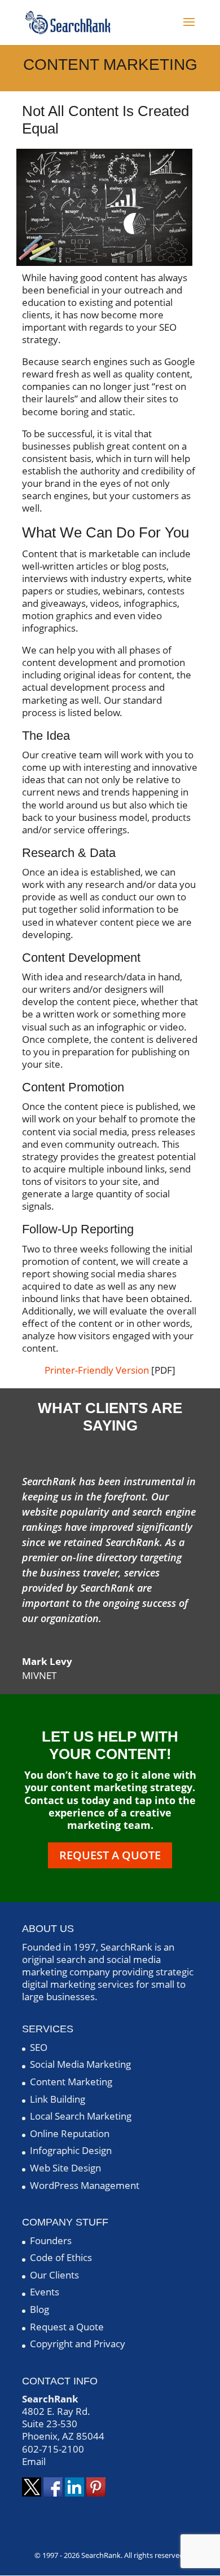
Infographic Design (71, 2150)
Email (34, 2461)
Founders (51, 2240)
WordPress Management (85, 2185)
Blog (39, 2309)
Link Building (58, 2099)
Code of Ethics (61, 2257)
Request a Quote (110, 1855)
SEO (39, 2047)
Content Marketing (71, 2082)
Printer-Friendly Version (97, 1370)
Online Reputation (70, 2133)
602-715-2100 (53, 2449)
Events (45, 2292)
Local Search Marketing (81, 2116)
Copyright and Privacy (78, 2344)
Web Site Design (65, 2168)
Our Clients (54, 2275)
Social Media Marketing (80, 2064)
